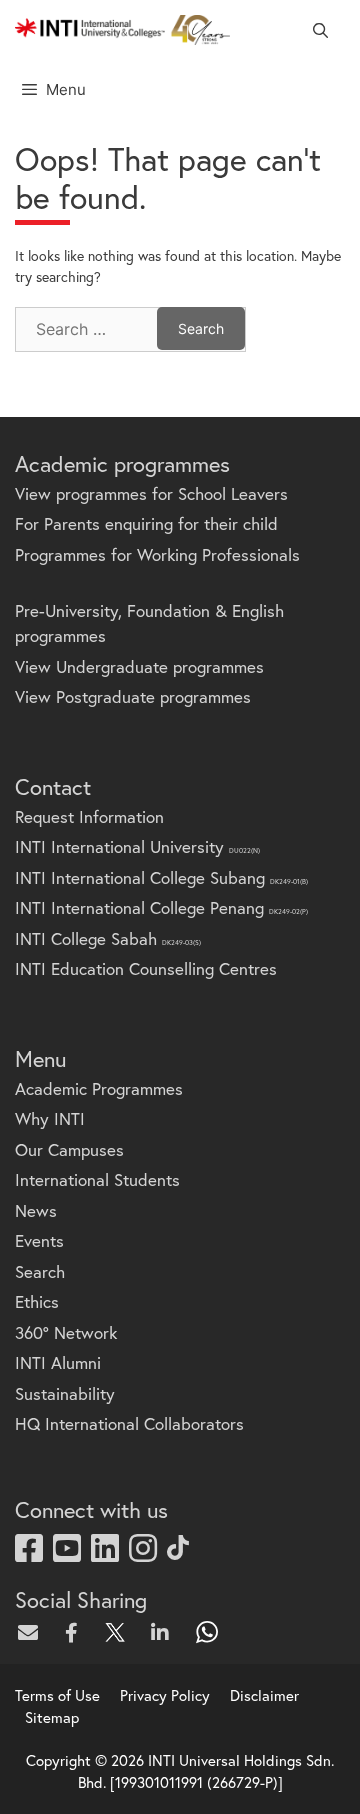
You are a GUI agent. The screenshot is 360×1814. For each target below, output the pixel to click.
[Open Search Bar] (320, 30)
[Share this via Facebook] (76, 1632)
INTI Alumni (58, 1362)
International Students (97, 1179)
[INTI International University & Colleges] (122, 30)
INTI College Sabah (108, 938)
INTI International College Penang (161, 907)
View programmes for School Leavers (151, 493)
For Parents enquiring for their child (146, 523)
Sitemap (52, 1717)
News (36, 1210)
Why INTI (50, 1118)
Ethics (37, 1301)
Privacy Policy (165, 1695)
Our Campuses (69, 1149)
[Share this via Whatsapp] (208, 1632)
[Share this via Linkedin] (164, 1632)
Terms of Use (57, 1695)
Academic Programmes (99, 1088)
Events (39, 1240)
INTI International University (137, 846)
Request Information (89, 816)
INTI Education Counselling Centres (146, 968)
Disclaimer (264, 1695)
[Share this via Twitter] (120, 1632)
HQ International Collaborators (129, 1423)
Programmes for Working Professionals (157, 554)
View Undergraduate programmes (139, 666)
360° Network (66, 1332)
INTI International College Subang (161, 877)
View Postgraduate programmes (133, 696)
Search (40, 1271)
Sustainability (65, 1393)
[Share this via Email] (32, 1632)
